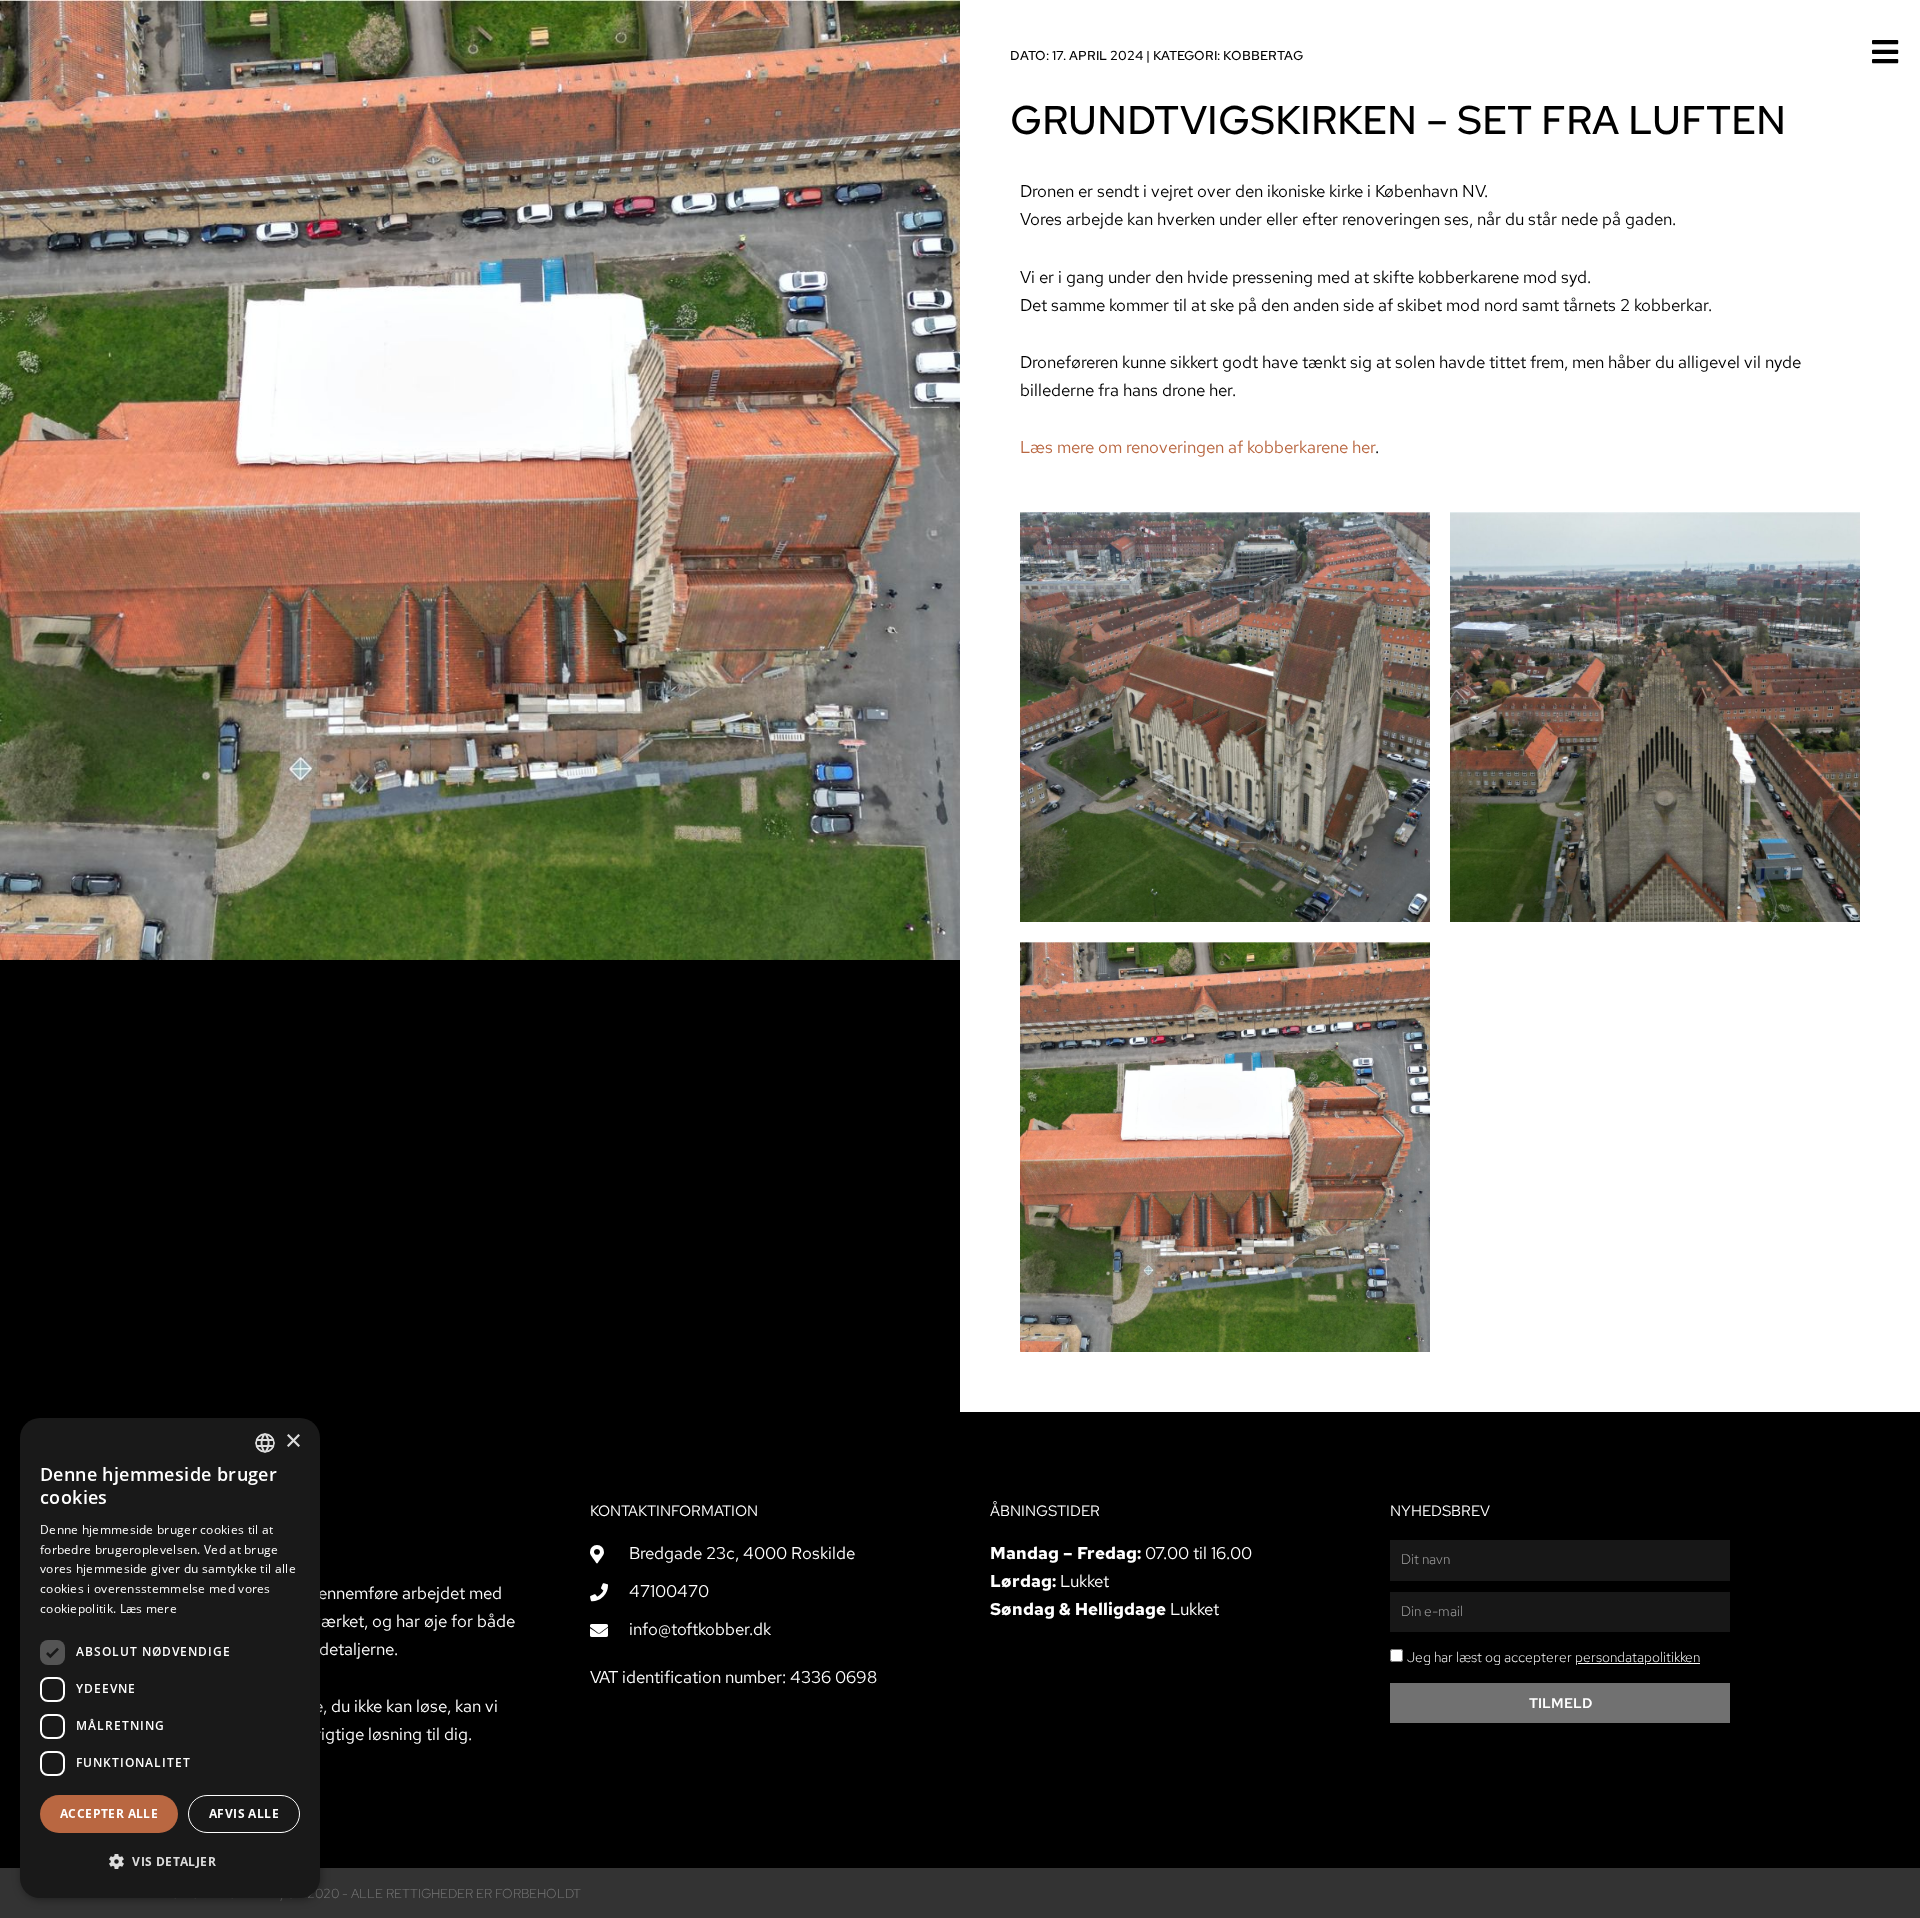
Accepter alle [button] (109, 1813)
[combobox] (265, 1443)
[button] (170, 1862)
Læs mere (148, 1608)
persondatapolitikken (1637, 1657)
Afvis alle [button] (244, 1813)
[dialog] (170, 1658)
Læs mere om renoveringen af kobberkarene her (1197, 447)
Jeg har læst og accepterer (1553, 1657)
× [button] (292, 1441)
